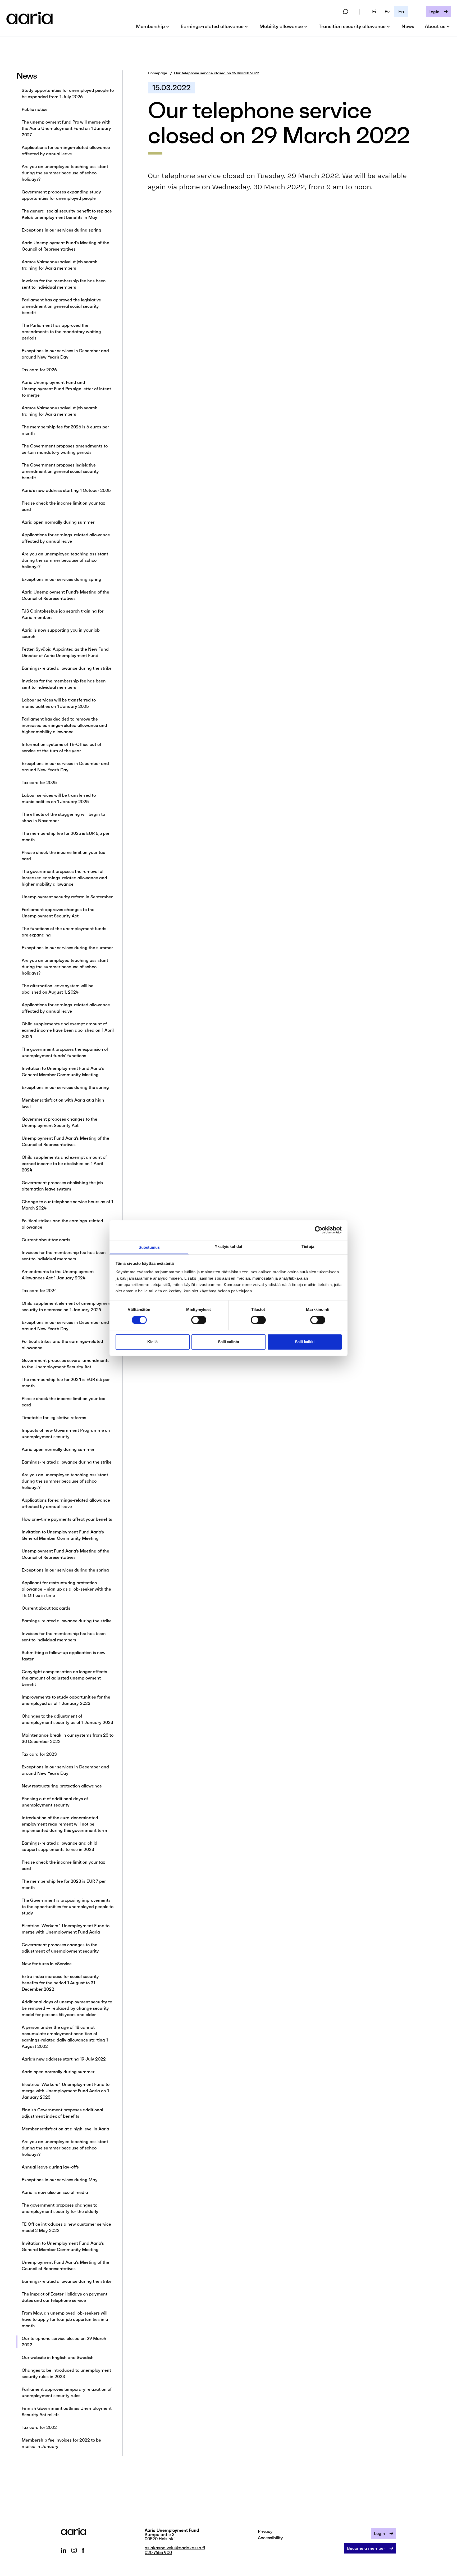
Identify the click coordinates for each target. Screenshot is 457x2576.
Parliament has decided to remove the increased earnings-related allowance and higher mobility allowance (64, 725)
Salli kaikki (305, 1342)
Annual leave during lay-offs (50, 2167)
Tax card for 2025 (39, 782)
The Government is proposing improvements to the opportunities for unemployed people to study (68, 1907)
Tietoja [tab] (308, 1246)
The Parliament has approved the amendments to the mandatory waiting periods (61, 332)
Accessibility (270, 2538)
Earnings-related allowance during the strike (67, 668)
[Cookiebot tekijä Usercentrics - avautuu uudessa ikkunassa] (319, 1230)
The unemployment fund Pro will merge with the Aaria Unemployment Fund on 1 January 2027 (66, 128)
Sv (387, 12)
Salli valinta (229, 1342)
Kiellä (152, 1342)
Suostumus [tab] (149, 1247)
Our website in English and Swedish (58, 2357)
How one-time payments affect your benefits (67, 1519)
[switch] (199, 1320)
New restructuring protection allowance (62, 1786)
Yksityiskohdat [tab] (229, 1246)
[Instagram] (74, 2550)
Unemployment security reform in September (67, 897)
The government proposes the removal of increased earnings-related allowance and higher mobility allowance (64, 878)
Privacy (265, 2531)
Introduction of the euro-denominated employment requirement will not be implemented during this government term (64, 1824)
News (408, 26)
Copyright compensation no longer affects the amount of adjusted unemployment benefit (64, 1678)
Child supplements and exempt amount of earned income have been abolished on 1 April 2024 (68, 1030)
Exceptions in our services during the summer (67, 948)
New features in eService (47, 1964)
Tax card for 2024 (40, 1291)
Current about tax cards (46, 1240)
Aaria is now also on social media (55, 2192)
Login (434, 12)
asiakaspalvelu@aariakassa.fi (175, 2548)
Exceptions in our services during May (60, 2180)
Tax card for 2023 (39, 1754)
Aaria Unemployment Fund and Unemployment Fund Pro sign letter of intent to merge (66, 389)
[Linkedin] (63, 2550)
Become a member (366, 2548)
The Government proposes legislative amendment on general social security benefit (60, 471)
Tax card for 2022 (39, 2427)
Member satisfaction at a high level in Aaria (65, 2129)
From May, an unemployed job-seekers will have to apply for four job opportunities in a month (65, 2319)
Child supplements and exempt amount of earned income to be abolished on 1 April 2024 (64, 1163)
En (401, 12)
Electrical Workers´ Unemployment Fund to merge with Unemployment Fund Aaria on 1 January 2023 (66, 2091)
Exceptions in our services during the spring (65, 1087)
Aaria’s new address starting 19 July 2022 (64, 2059)
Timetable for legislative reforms (54, 1418)
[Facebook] (83, 2550)
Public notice (35, 109)
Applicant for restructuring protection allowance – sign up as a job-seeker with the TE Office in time (66, 1589)
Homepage (157, 73)
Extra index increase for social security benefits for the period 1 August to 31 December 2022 (60, 1983)
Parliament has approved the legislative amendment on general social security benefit (61, 306)
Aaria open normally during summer (58, 522)
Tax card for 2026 (39, 370)
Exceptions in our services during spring (61, 230)
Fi (374, 12)
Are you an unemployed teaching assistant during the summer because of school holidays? (65, 173)
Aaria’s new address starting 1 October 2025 (66, 490)
